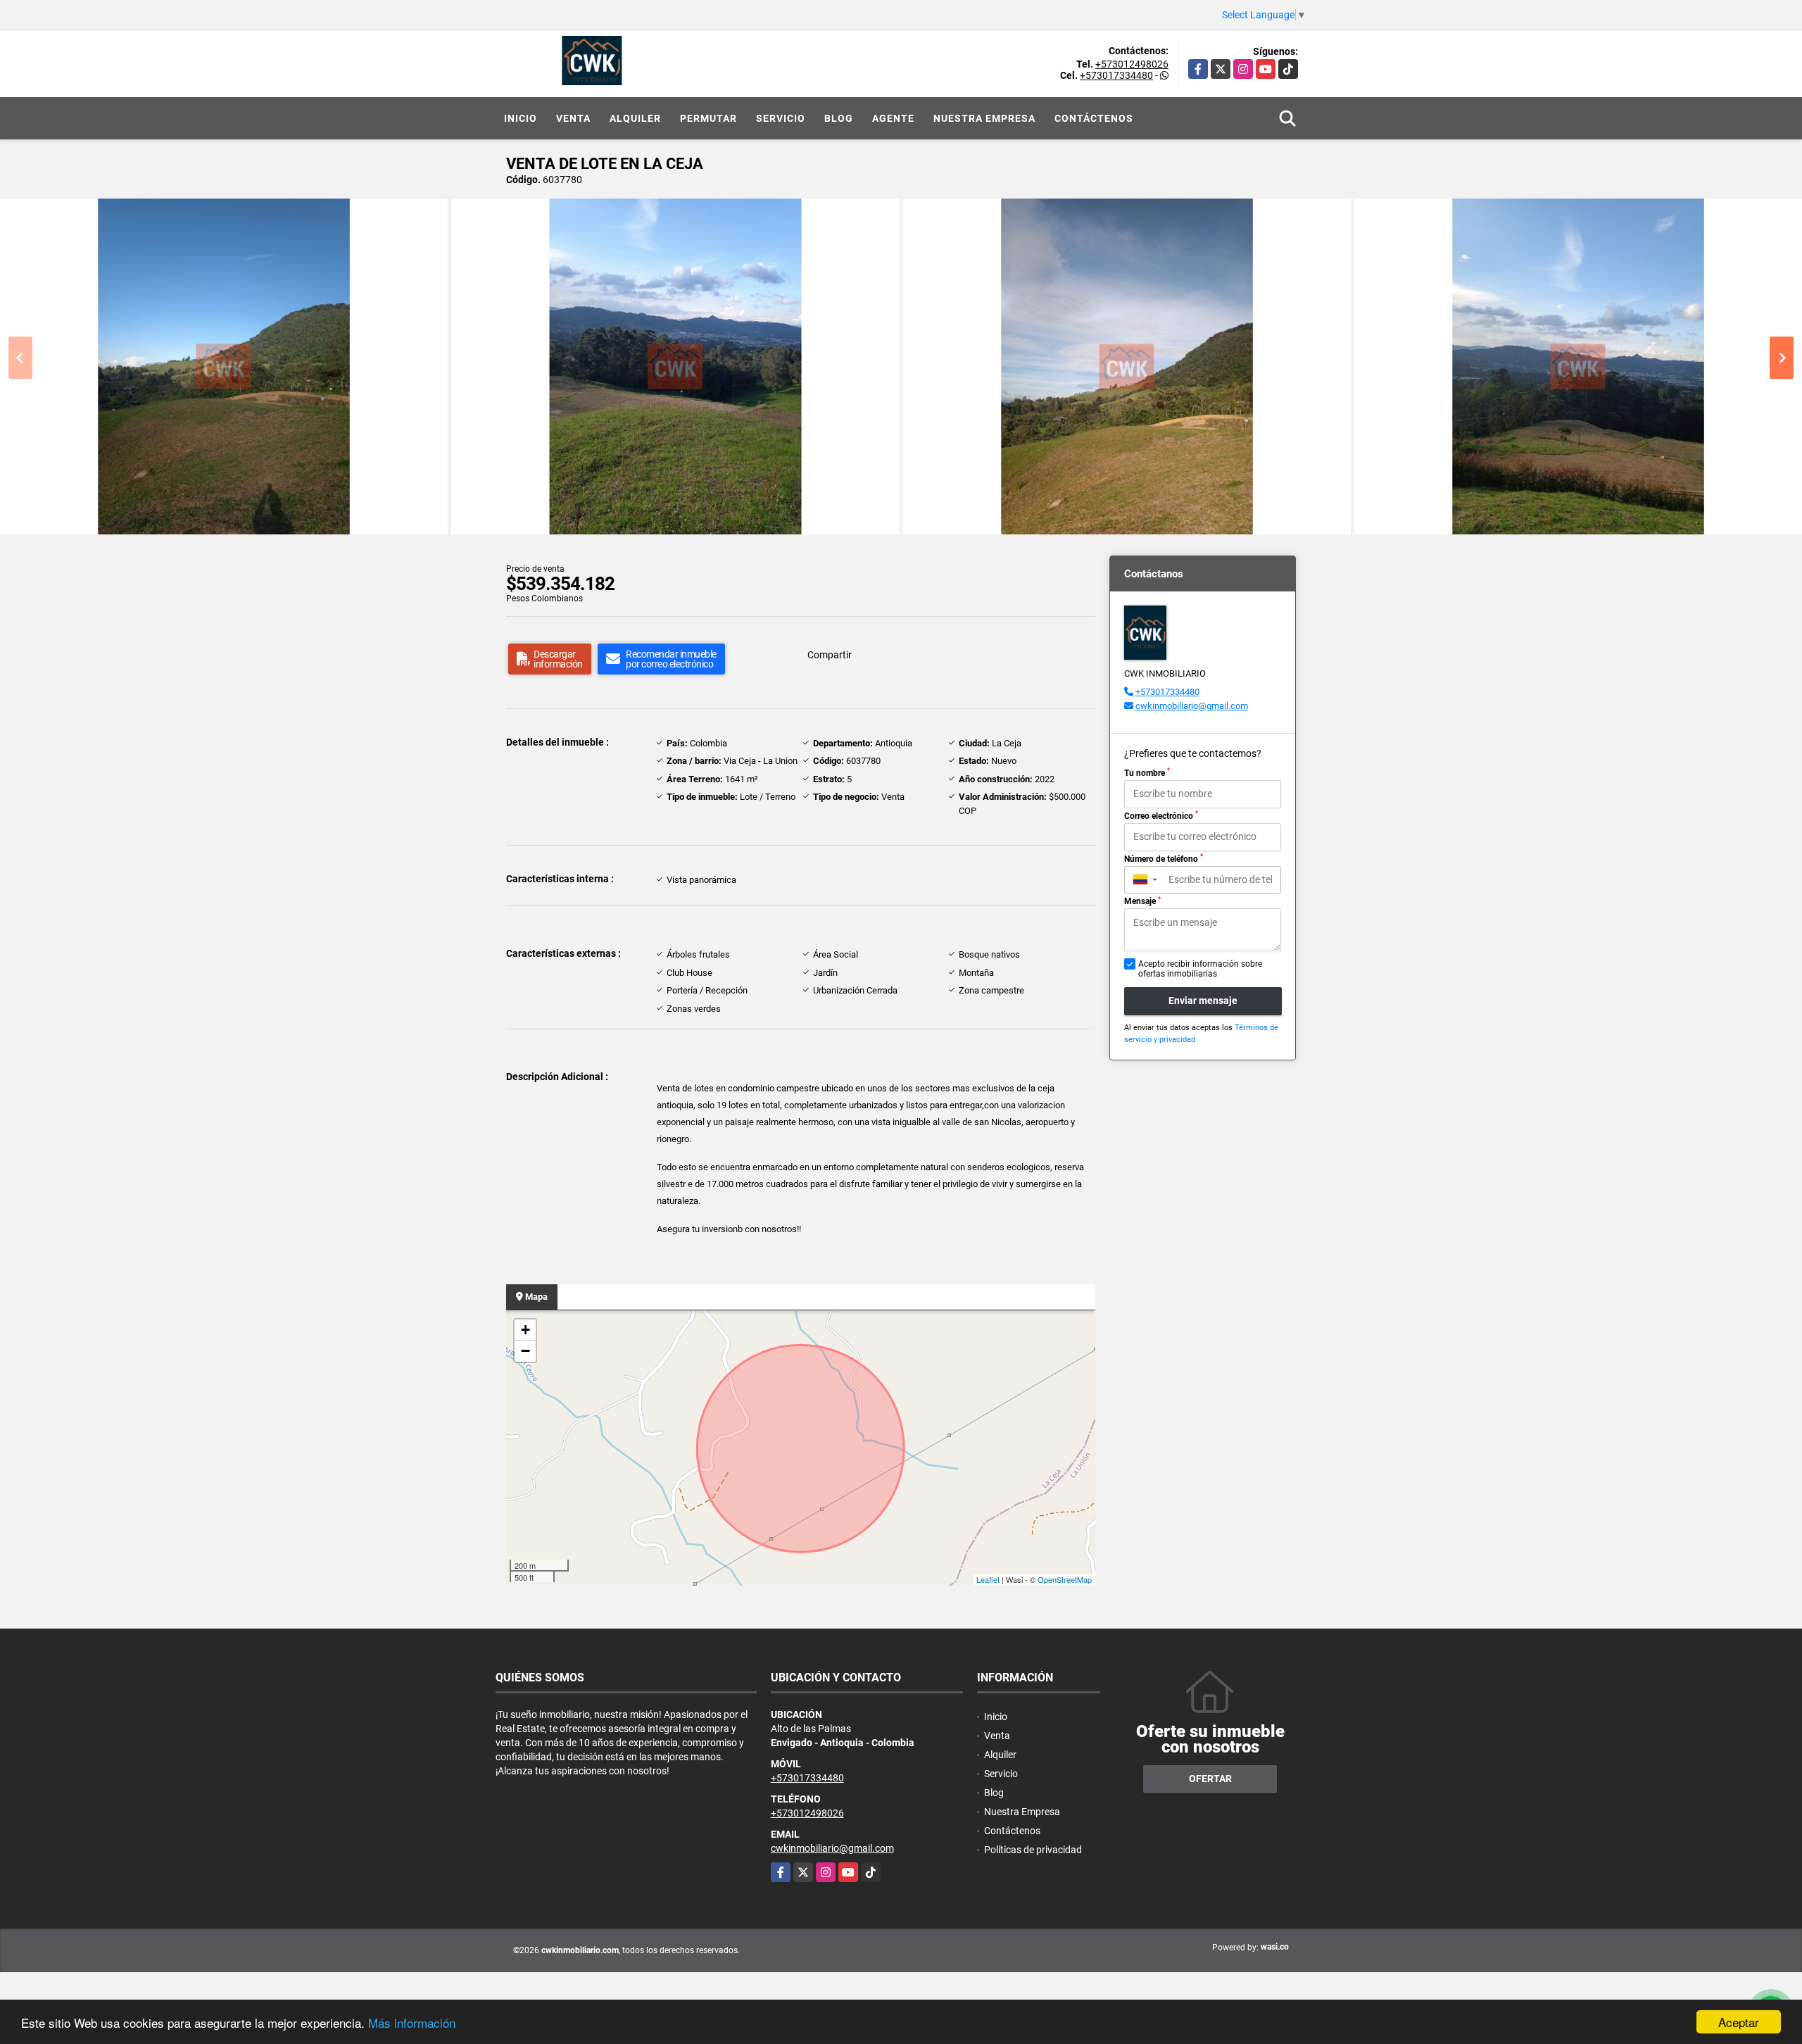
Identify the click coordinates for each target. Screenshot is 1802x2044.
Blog (839, 118)
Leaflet (988, 1579)
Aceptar (1739, 2022)
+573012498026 (1132, 64)
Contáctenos (1094, 118)
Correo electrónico (1161, 815)
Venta (573, 118)
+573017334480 (1116, 75)
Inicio (521, 118)
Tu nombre (1147, 772)
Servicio (781, 118)
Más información (412, 2023)
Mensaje (1142, 901)
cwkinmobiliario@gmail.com (1192, 706)
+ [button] (525, 1330)
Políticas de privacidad (1033, 1850)
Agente (893, 118)
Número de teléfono (1164, 858)
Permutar (708, 118)
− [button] (525, 1351)
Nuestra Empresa (984, 118)
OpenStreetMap (1065, 1579)
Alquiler (635, 118)
